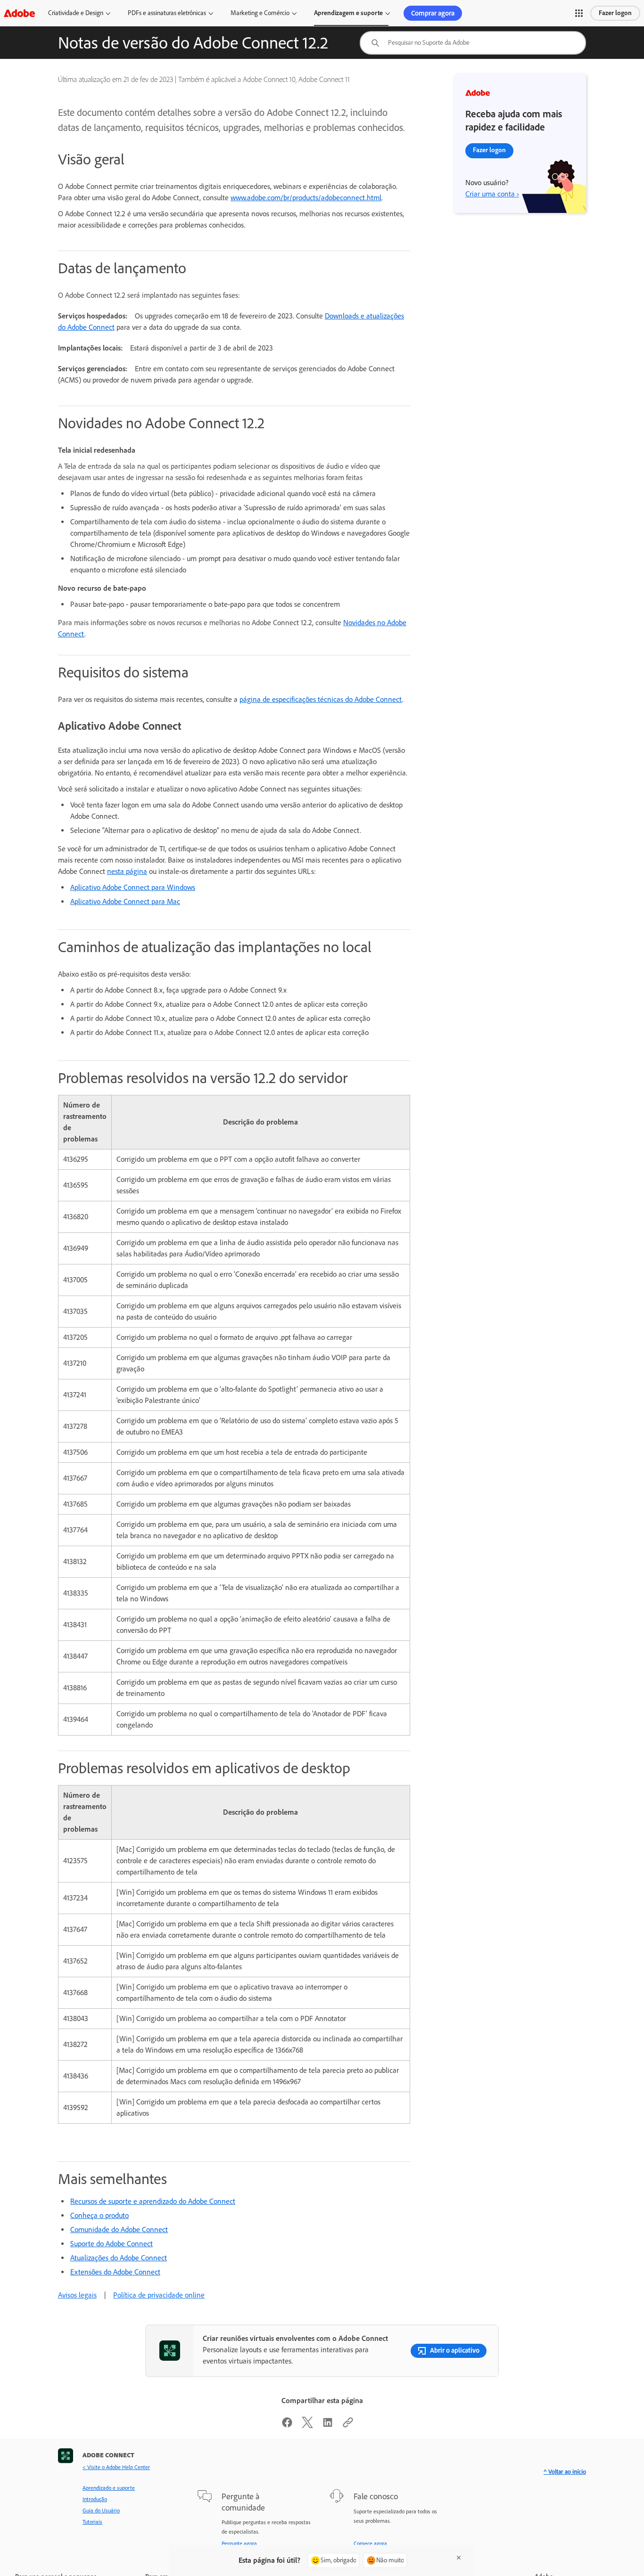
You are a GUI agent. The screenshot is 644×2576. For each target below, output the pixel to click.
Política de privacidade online (159, 2295)
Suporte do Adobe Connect (111, 2244)
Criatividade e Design (76, 13)
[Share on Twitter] (307, 2425)
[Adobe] (19, 13)
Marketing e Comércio (260, 13)
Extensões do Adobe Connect (115, 2272)
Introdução (95, 2499)
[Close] (459, 2558)
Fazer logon (615, 13)
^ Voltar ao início (565, 2472)
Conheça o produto (99, 2215)
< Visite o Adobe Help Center (116, 2467)
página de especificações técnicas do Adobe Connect (321, 699)
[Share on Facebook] (287, 2425)
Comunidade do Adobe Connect (119, 2230)
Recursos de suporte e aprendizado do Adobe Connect (153, 2201)
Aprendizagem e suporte (348, 13)
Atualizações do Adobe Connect (119, 2258)
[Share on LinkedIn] (328, 2425)
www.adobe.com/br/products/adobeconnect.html (306, 198)
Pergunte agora (239, 2543)
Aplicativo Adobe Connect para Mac (125, 901)
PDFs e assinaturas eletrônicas (167, 13)
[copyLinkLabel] (348, 2425)
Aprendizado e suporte (109, 2488)
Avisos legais (77, 2295)
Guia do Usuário (101, 2511)
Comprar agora (433, 13)
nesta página (127, 871)
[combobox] (473, 43)
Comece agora (370, 2543)
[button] (579, 13)
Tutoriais (92, 2522)
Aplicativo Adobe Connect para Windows (133, 887)
